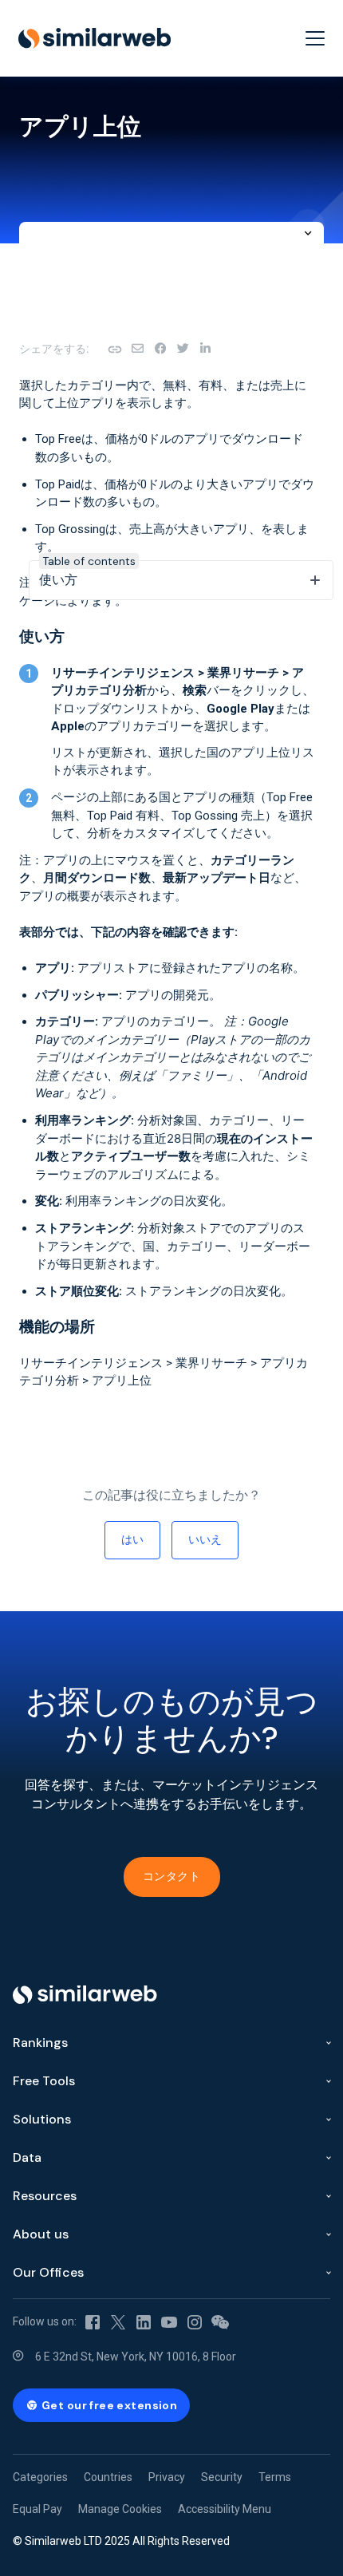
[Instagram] (195, 2321)
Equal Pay (37, 2509)
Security (222, 2477)
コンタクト (172, 1876)
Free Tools (44, 2081)
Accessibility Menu (225, 2509)
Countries (108, 2477)
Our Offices (48, 2272)
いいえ (205, 1539)
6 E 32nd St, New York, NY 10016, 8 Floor (136, 2357)
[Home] (85, 1995)
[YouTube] (169, 2321)
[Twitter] (118, 2321)
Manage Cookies (120, 2509)
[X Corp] (183, 349)
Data (27, 2157)
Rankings (40, 2043)
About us (41, 2234)
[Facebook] (160, 349)
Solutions (42, 2119)
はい (132, 1539)
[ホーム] (95, 38)
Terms (275, 2477)
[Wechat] (220, 2321)
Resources (45, 2196)
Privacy (167, 2477)
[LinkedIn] (205, 349)
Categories (40, 2477)
